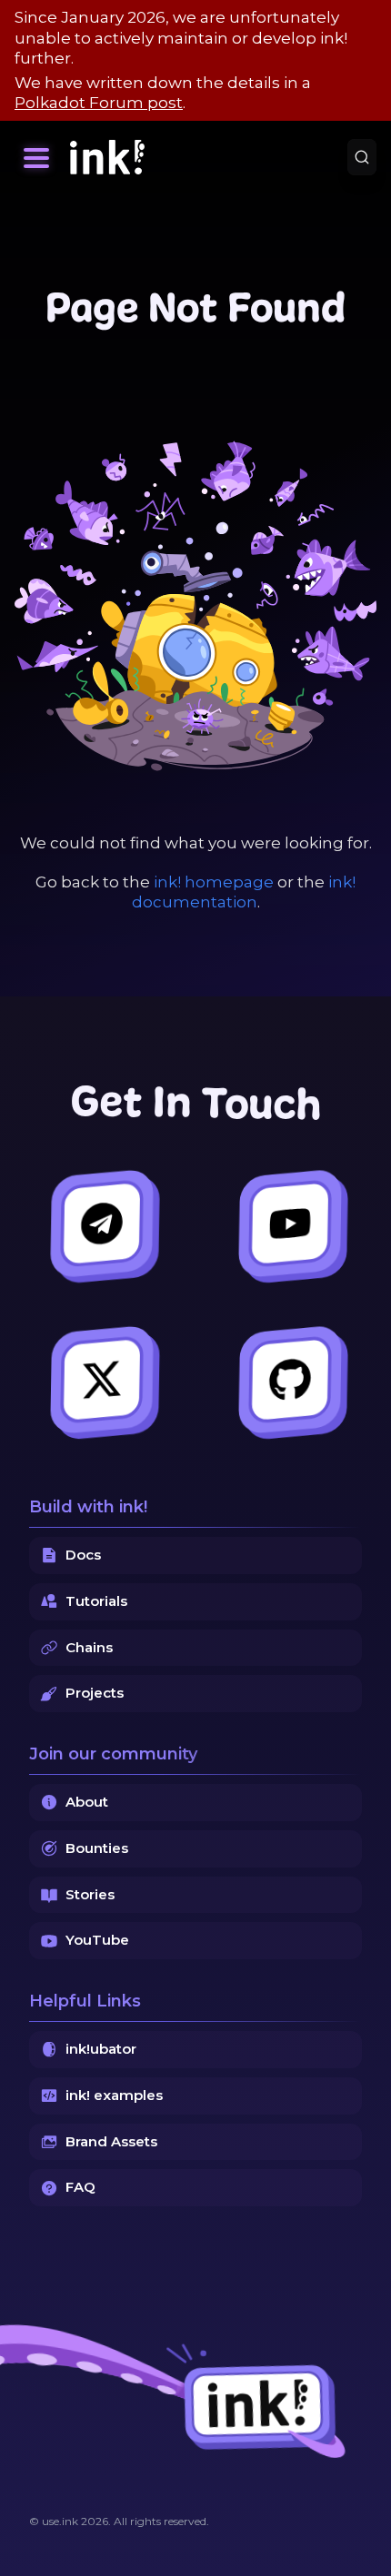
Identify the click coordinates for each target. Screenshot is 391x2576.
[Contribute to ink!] (290, 1380)
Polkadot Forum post (99, 103)
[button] (36, 157)
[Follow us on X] (101, 1380)
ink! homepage (214, 882)
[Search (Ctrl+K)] (362, 157)
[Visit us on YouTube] (290, 1224)
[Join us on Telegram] (101, 1224)
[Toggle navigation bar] (36, 157)
